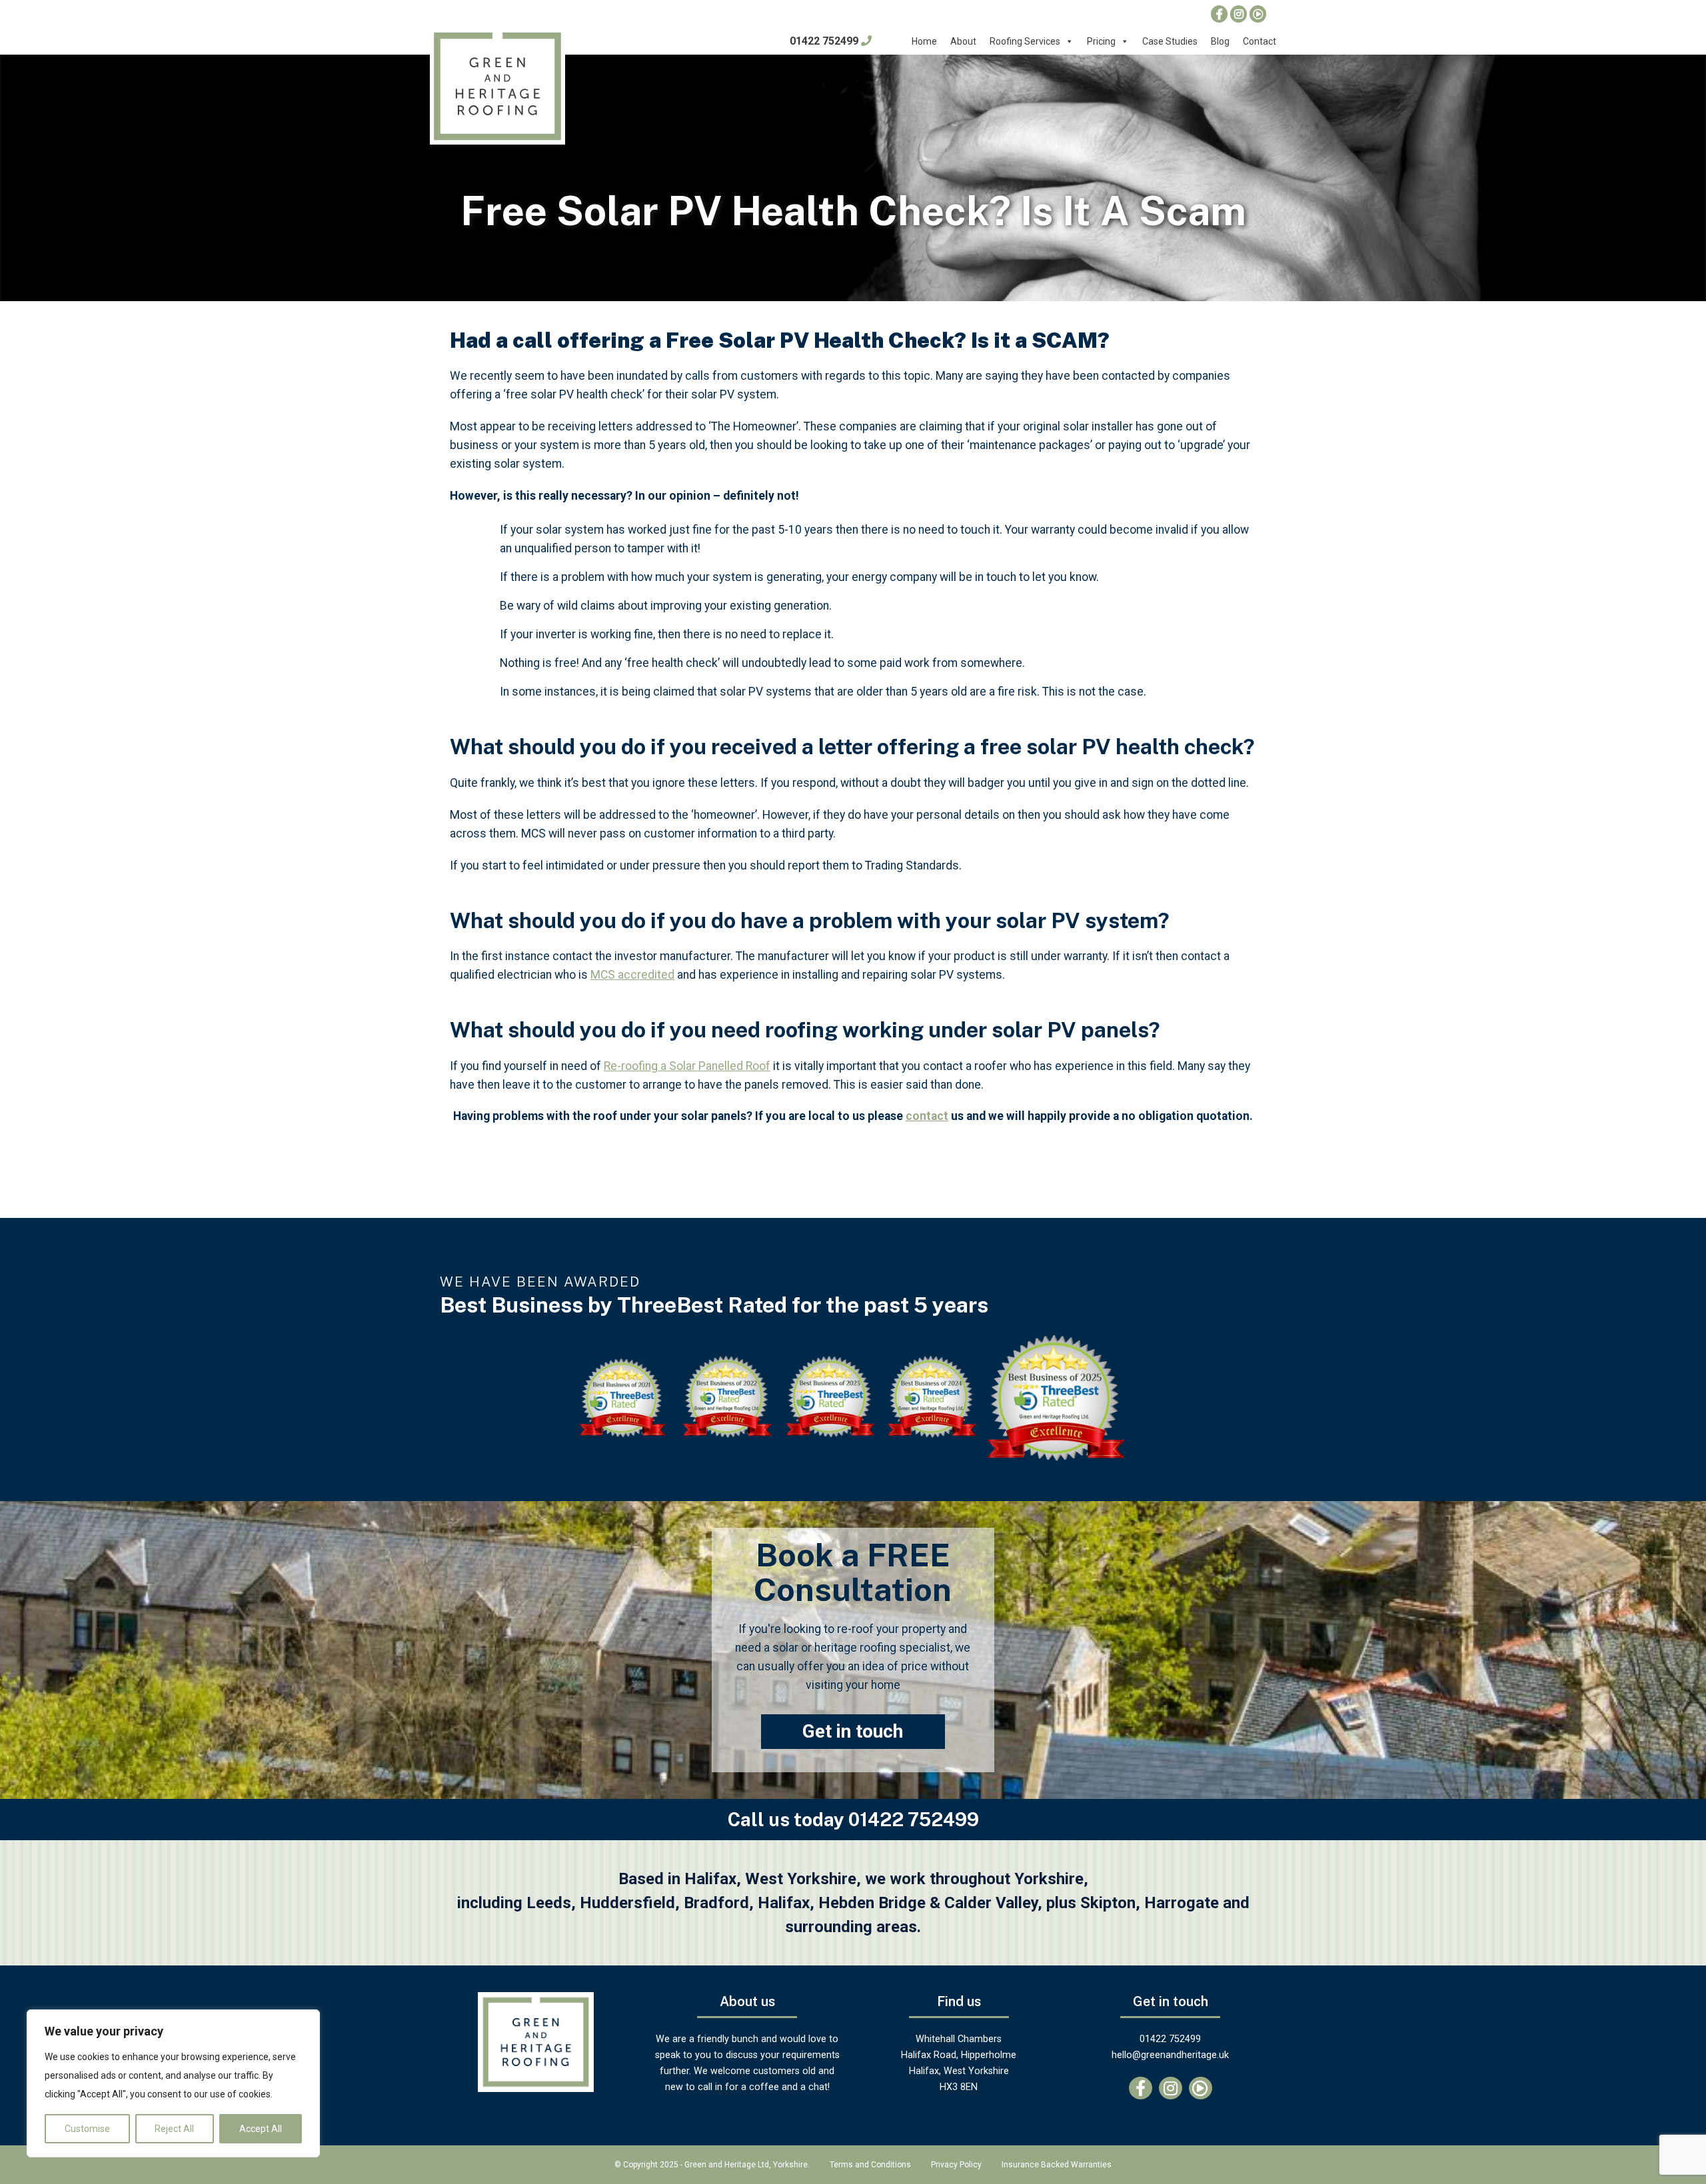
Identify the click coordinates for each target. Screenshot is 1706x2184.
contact (927, 1116)
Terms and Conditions (870, 2165)
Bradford (716, 1903)
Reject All (174, 2129)
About (963, 41)
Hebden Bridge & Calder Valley (928, 1903)
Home (924, 41)
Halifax (784, 1903)
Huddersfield (627, 1903)
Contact (1260, 41)
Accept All (261, 2129)
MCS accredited (632, 975)
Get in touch (853, 1731)
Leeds (549, 1903)
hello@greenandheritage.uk (1170, 2055)
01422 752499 (825, 41)
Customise (87, 2129)
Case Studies (1170, 41)
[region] (173, 2083)
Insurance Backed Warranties (1057, 2165)
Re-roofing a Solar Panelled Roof (687, 1066)
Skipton (1108, 1903)
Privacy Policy (956, 2165)
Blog (1220, 41)
